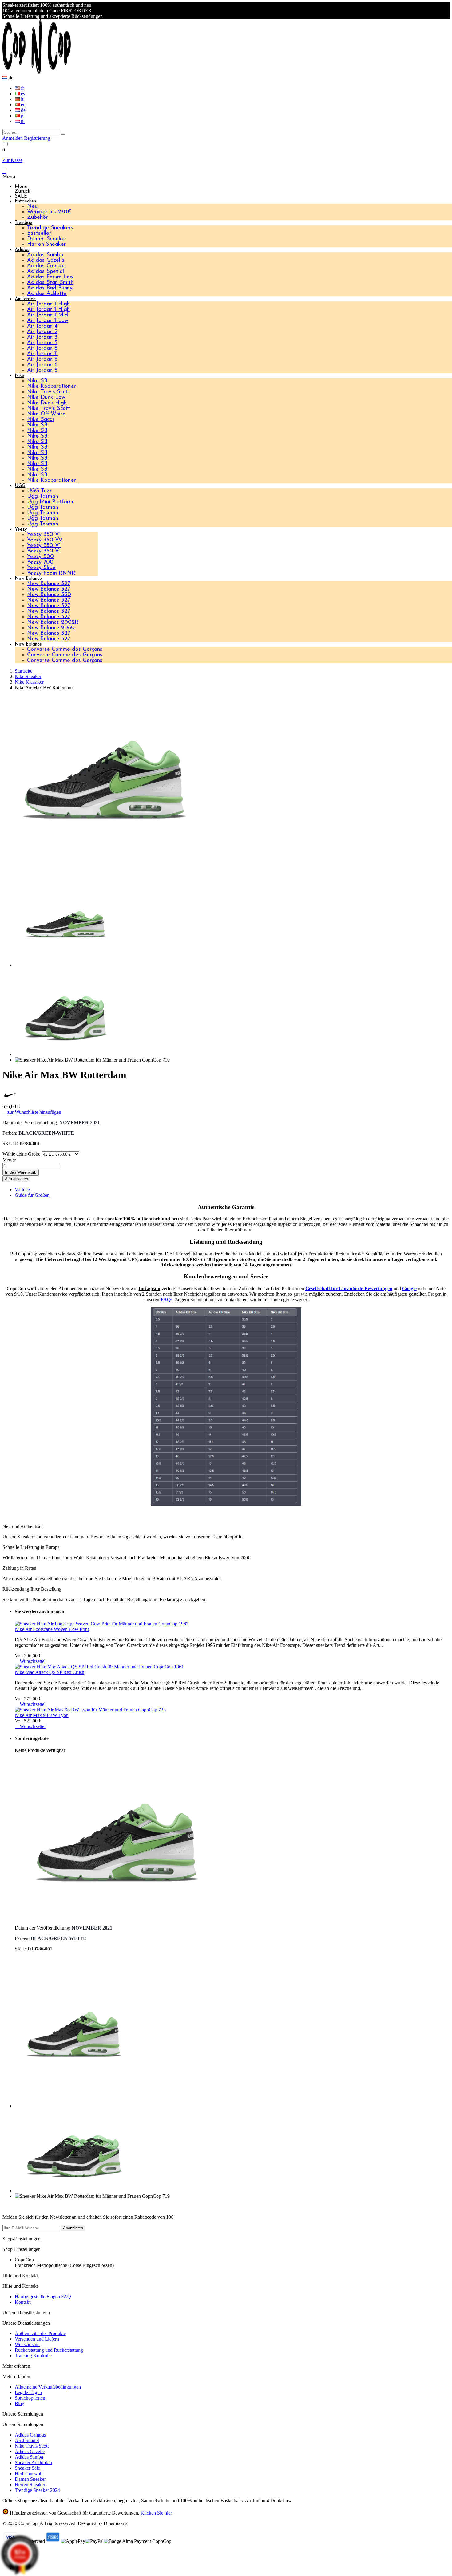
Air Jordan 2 (42, 332)
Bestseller (39, 234)
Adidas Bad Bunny (50, 288)
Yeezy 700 (40, 562)
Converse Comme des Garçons (65, 650)
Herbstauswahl (29, 2474)
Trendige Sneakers (50, 228)
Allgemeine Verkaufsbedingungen (48, 2387)
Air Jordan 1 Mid (48, 315)
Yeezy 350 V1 (44, 535)
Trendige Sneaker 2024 (37, 2490)
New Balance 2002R (53, 622)
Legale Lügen (28, 2392)
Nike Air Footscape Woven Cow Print (52, 1629)
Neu (32, 206)
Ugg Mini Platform (50, 502)
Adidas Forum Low (50, 277)
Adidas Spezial (46, 272)
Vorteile (22, 1190)
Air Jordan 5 (42, 343)
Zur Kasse (12, 160)
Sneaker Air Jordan (33, 2462)
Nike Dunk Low (46, 398)
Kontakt (23, 2302)
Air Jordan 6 (42, 348)
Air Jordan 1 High (48, 304)
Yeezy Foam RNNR (51, 573)
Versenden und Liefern (37, 2339)
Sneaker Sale (27, 2468)
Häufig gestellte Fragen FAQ (43, 2297)
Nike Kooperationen (52, 387)
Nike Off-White (46, 414)
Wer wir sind (27, 2344)
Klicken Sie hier (156, 2513)
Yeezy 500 (40, 557)
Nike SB (37, 381)
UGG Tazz (39, 491)
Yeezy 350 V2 (45, 540)
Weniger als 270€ (49, 212)
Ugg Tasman (43, 497)
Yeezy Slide (41, 568)
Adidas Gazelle (46, 261)
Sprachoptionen (30, 2398)
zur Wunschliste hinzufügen (32, 1112)
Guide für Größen (32, 1195)
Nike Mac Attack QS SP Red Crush (50, 1672)
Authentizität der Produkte (40, 2333)
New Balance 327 (49, 584)
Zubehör (37, 218)
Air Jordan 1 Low (48, 321)
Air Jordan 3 (42, 337)
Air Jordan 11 (43, 354)
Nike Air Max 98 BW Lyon (42, 1715)
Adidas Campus (46, 266)
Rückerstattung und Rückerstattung (49, 2350)
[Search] (63, 134)
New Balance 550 (49, 595)
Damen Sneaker (47, 239)
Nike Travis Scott (49, 392)
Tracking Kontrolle (33, 2356)
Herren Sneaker (46, 245)
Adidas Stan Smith (50, 283)
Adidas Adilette (47, 294)
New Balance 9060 (51, 628)
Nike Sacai (40, 420)
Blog (20, 2403)
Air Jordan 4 (42, 326)
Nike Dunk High (47, 403)
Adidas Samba (45, 255)
